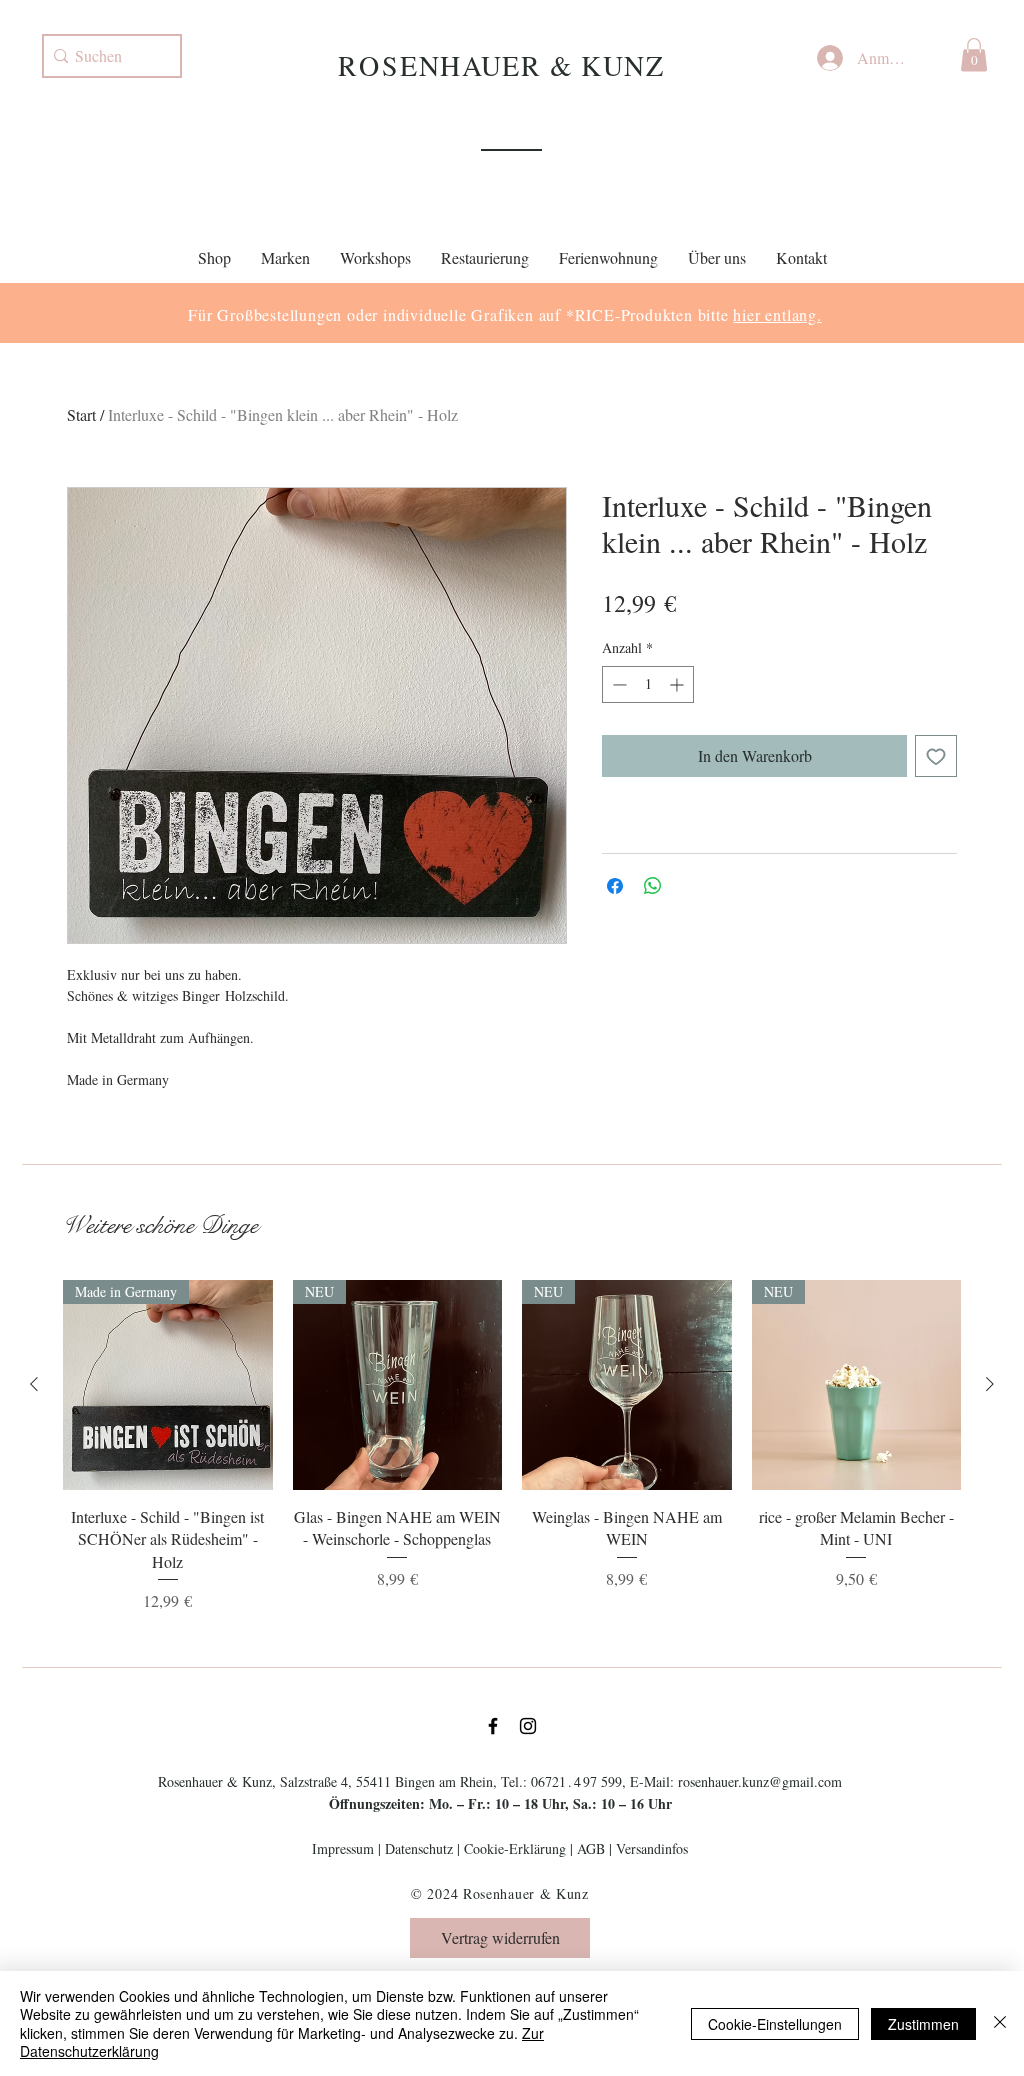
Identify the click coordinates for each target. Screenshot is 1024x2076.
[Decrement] (617, 684)
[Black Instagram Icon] (528, 1726)
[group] (512, 1446)
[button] (974, 54)
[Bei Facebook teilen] (615, 886)
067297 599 (576, 1781)
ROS (369, 65)
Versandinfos (652, 1848)
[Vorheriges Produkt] (34, 1384)
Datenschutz (419, 1848)
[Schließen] (1000, 2023)
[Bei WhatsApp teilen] (653, 886)
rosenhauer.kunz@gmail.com (760, 1781)
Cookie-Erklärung (515, 1848)
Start (81, 414)
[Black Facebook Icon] (493, 1726)
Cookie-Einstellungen (775, 2024)
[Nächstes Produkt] (990, 1384)
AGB (591, 1848)
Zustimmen (923, 2024)
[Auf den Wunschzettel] (936, 756)
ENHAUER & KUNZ (532, 65)
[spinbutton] (648, 684)
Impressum (343, 1848)
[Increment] (678, 684)
